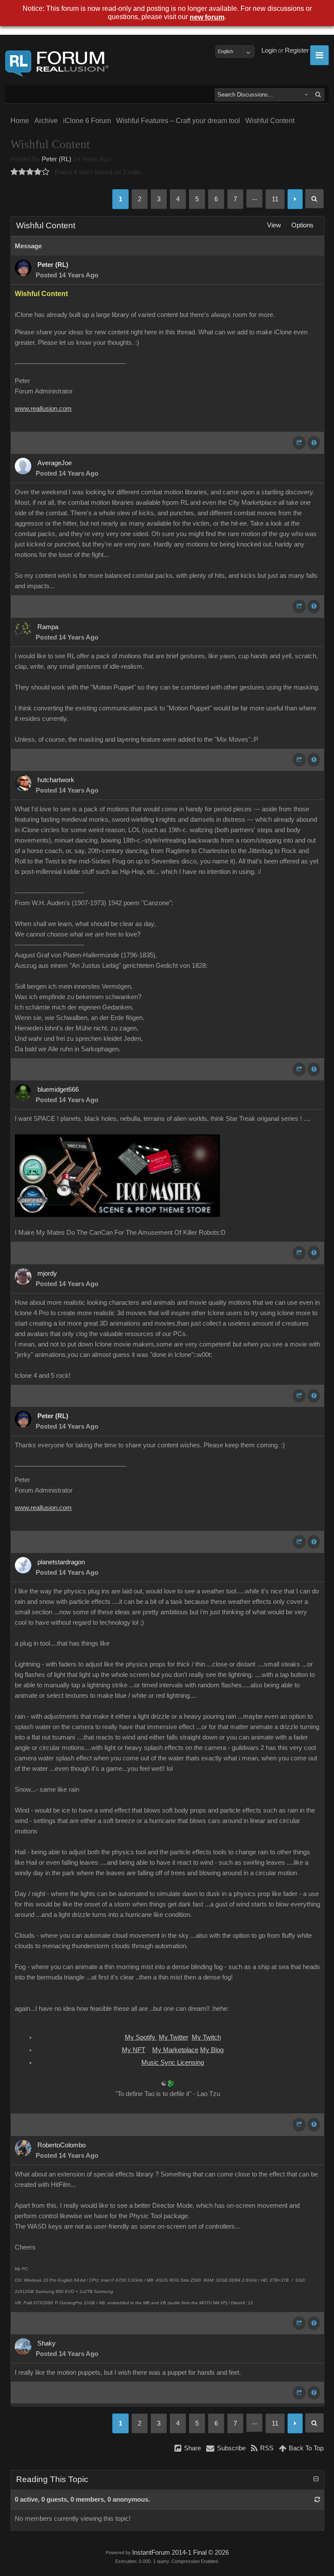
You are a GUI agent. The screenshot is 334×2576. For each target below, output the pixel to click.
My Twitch (206, 2037)
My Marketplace (175, 2050)
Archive (46, 121)
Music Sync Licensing (173, 2063)
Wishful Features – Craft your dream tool (178, 121)
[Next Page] (295, 199)
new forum (207, 17)
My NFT (134, 2050)
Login (269, 50)
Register (297, 50)
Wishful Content (270, 121)
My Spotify (141, 2037)
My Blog (212, 2050)
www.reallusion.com (43, 409)
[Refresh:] (317, 2499)
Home (20, 121)
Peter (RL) (57, 159)
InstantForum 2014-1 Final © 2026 (180, 2553)
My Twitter (174, 2037)
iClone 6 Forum (87, 121)
